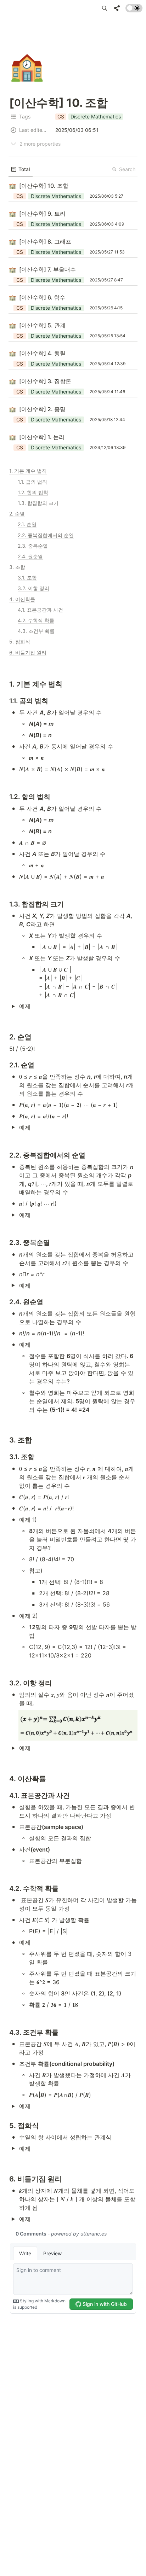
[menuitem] (21, 169)
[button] (105, 8)
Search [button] (127, 169)
